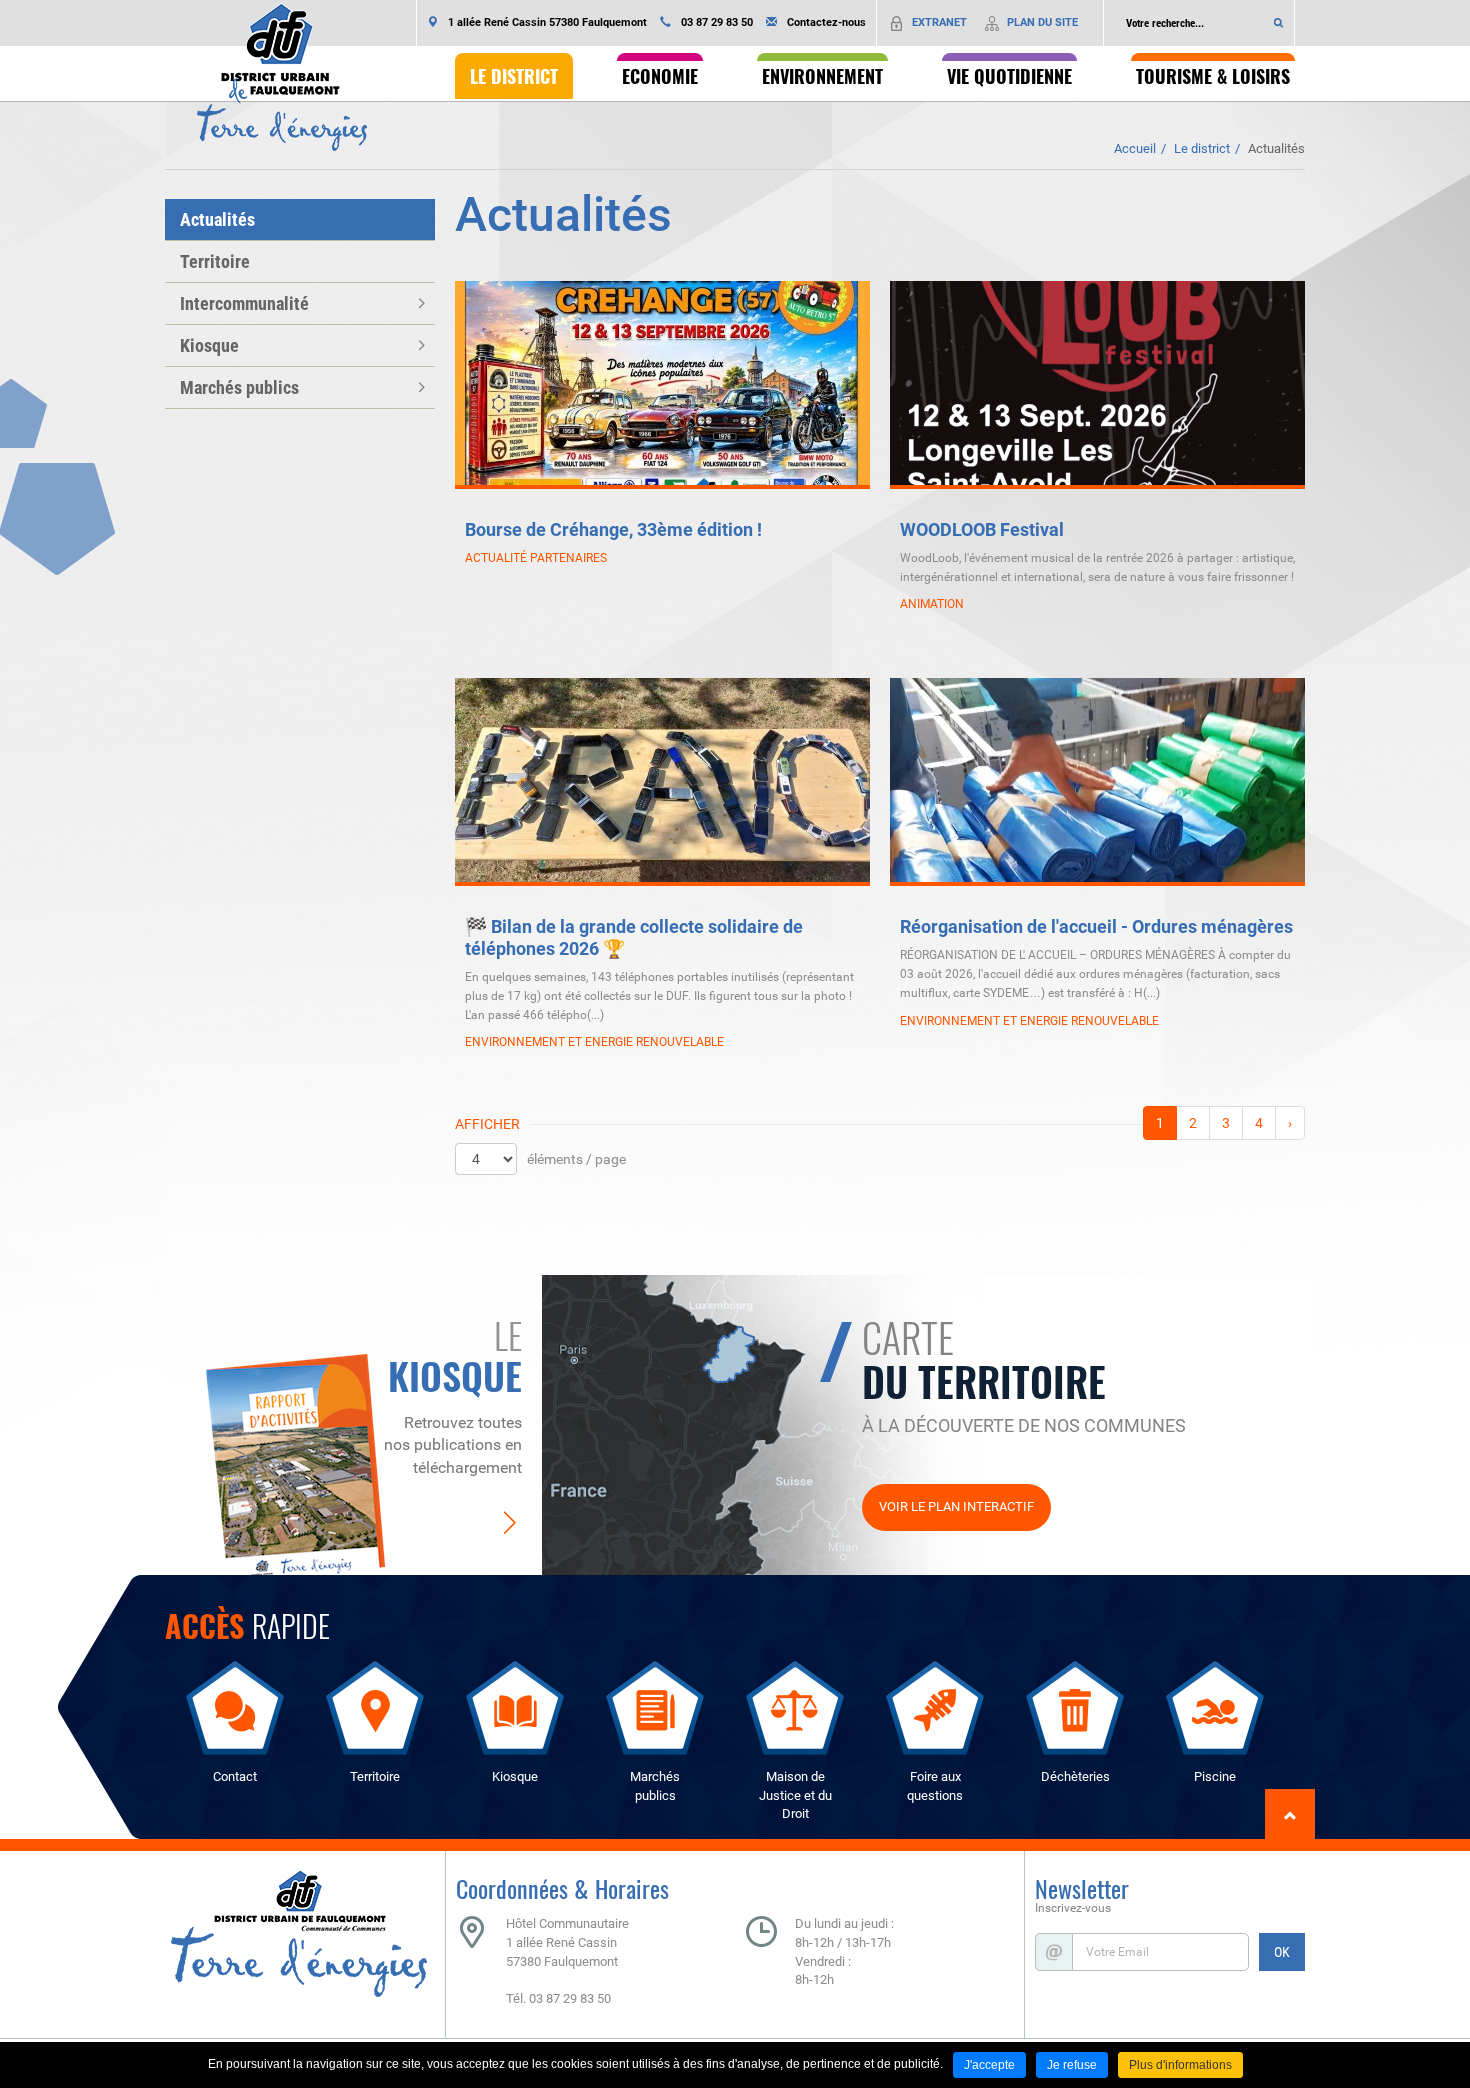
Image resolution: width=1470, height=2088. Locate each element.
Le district (1202, 148)
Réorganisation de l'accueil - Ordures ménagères (1096, 926)
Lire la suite (855, 624)
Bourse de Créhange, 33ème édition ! (613, 529)
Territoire (215, 261)
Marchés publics (239, 387)
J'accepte (989, 2065)
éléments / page (576, 1159)
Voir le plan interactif (956, 1506)
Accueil (1135, 148)
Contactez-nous (826, 22)
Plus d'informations (1180, 2065)
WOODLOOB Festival (982, 529)
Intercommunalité (244, 303)
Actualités (1276, 148)
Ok (1279, 23)
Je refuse (1072, 2065)
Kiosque (209, 345)
